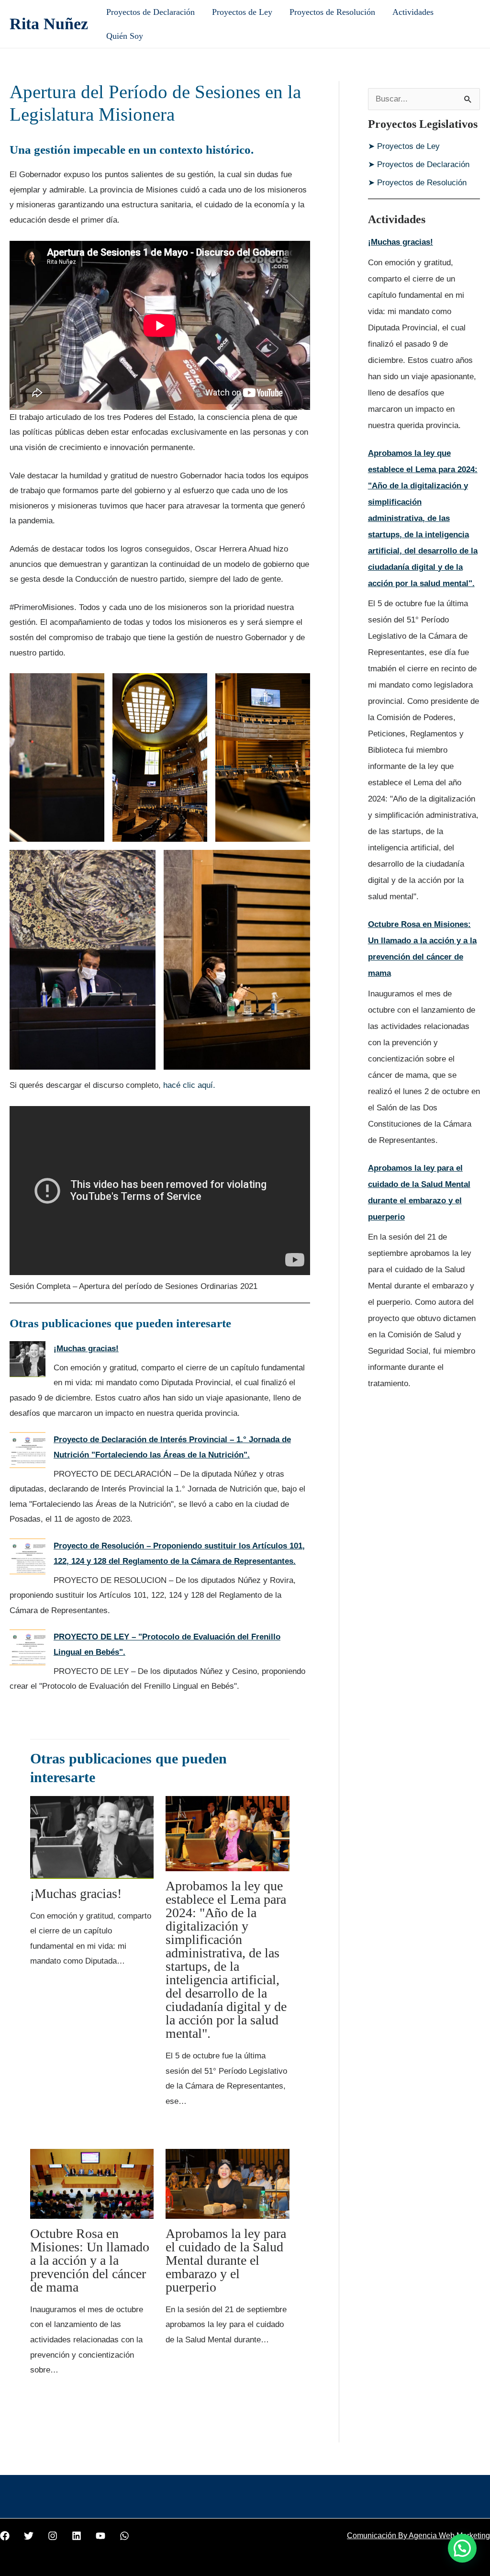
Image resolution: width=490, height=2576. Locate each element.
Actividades (413, 12)
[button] (462, 2548)
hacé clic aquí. (189, 1085)
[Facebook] (5, 2536)
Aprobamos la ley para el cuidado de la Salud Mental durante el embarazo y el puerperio (226, 2260)
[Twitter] (29, 2536)
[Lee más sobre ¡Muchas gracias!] (92, 1837)
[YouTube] (100, 2536)
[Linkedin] (77, 2536)
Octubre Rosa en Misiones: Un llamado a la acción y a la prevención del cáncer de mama (90, 2260)
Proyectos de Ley (242, 12)
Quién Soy (125, 36)
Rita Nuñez (49, 24)
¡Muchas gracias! (86, 1349)
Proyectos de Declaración (150, 12)
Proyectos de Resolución (332, 12)
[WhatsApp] (124, 2536)
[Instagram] (53, 2536)
